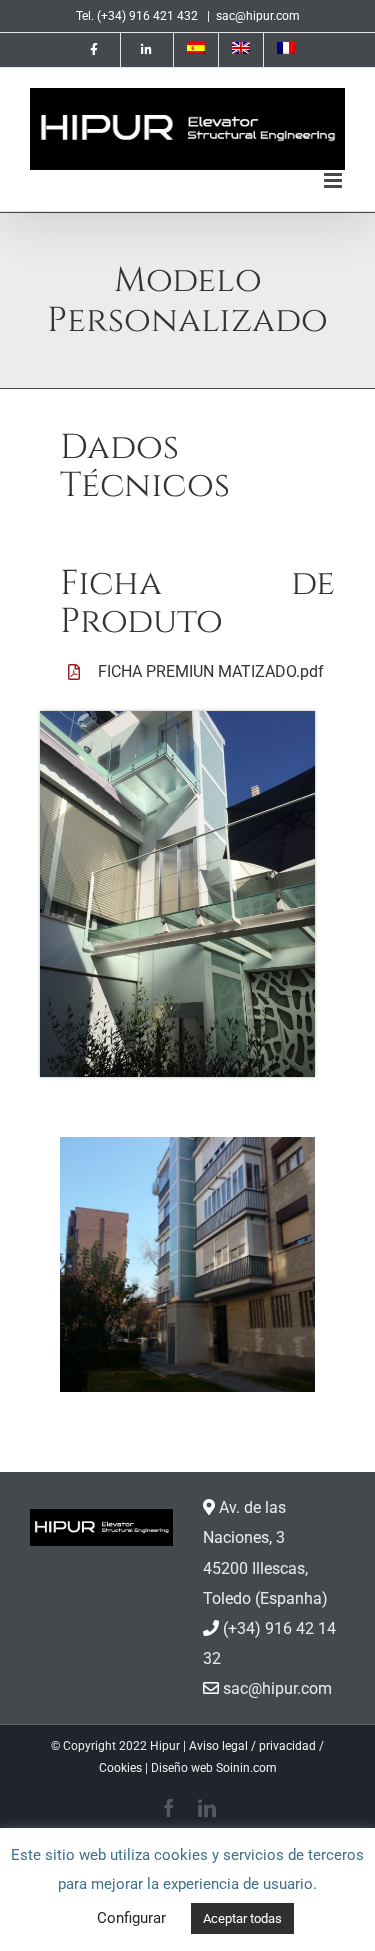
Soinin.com (246, 1768)
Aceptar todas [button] (242, 1918)
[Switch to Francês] (286, 50)
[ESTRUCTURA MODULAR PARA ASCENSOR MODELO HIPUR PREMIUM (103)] (187, 1264)
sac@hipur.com (258, 16)
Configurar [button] (131, 1918)
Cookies (120, 1768)
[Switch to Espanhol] (196, 50)
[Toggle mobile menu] (334, 180)
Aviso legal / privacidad (252, 1746)
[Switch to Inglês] (241, 50)
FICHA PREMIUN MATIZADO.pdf (211, 671)
